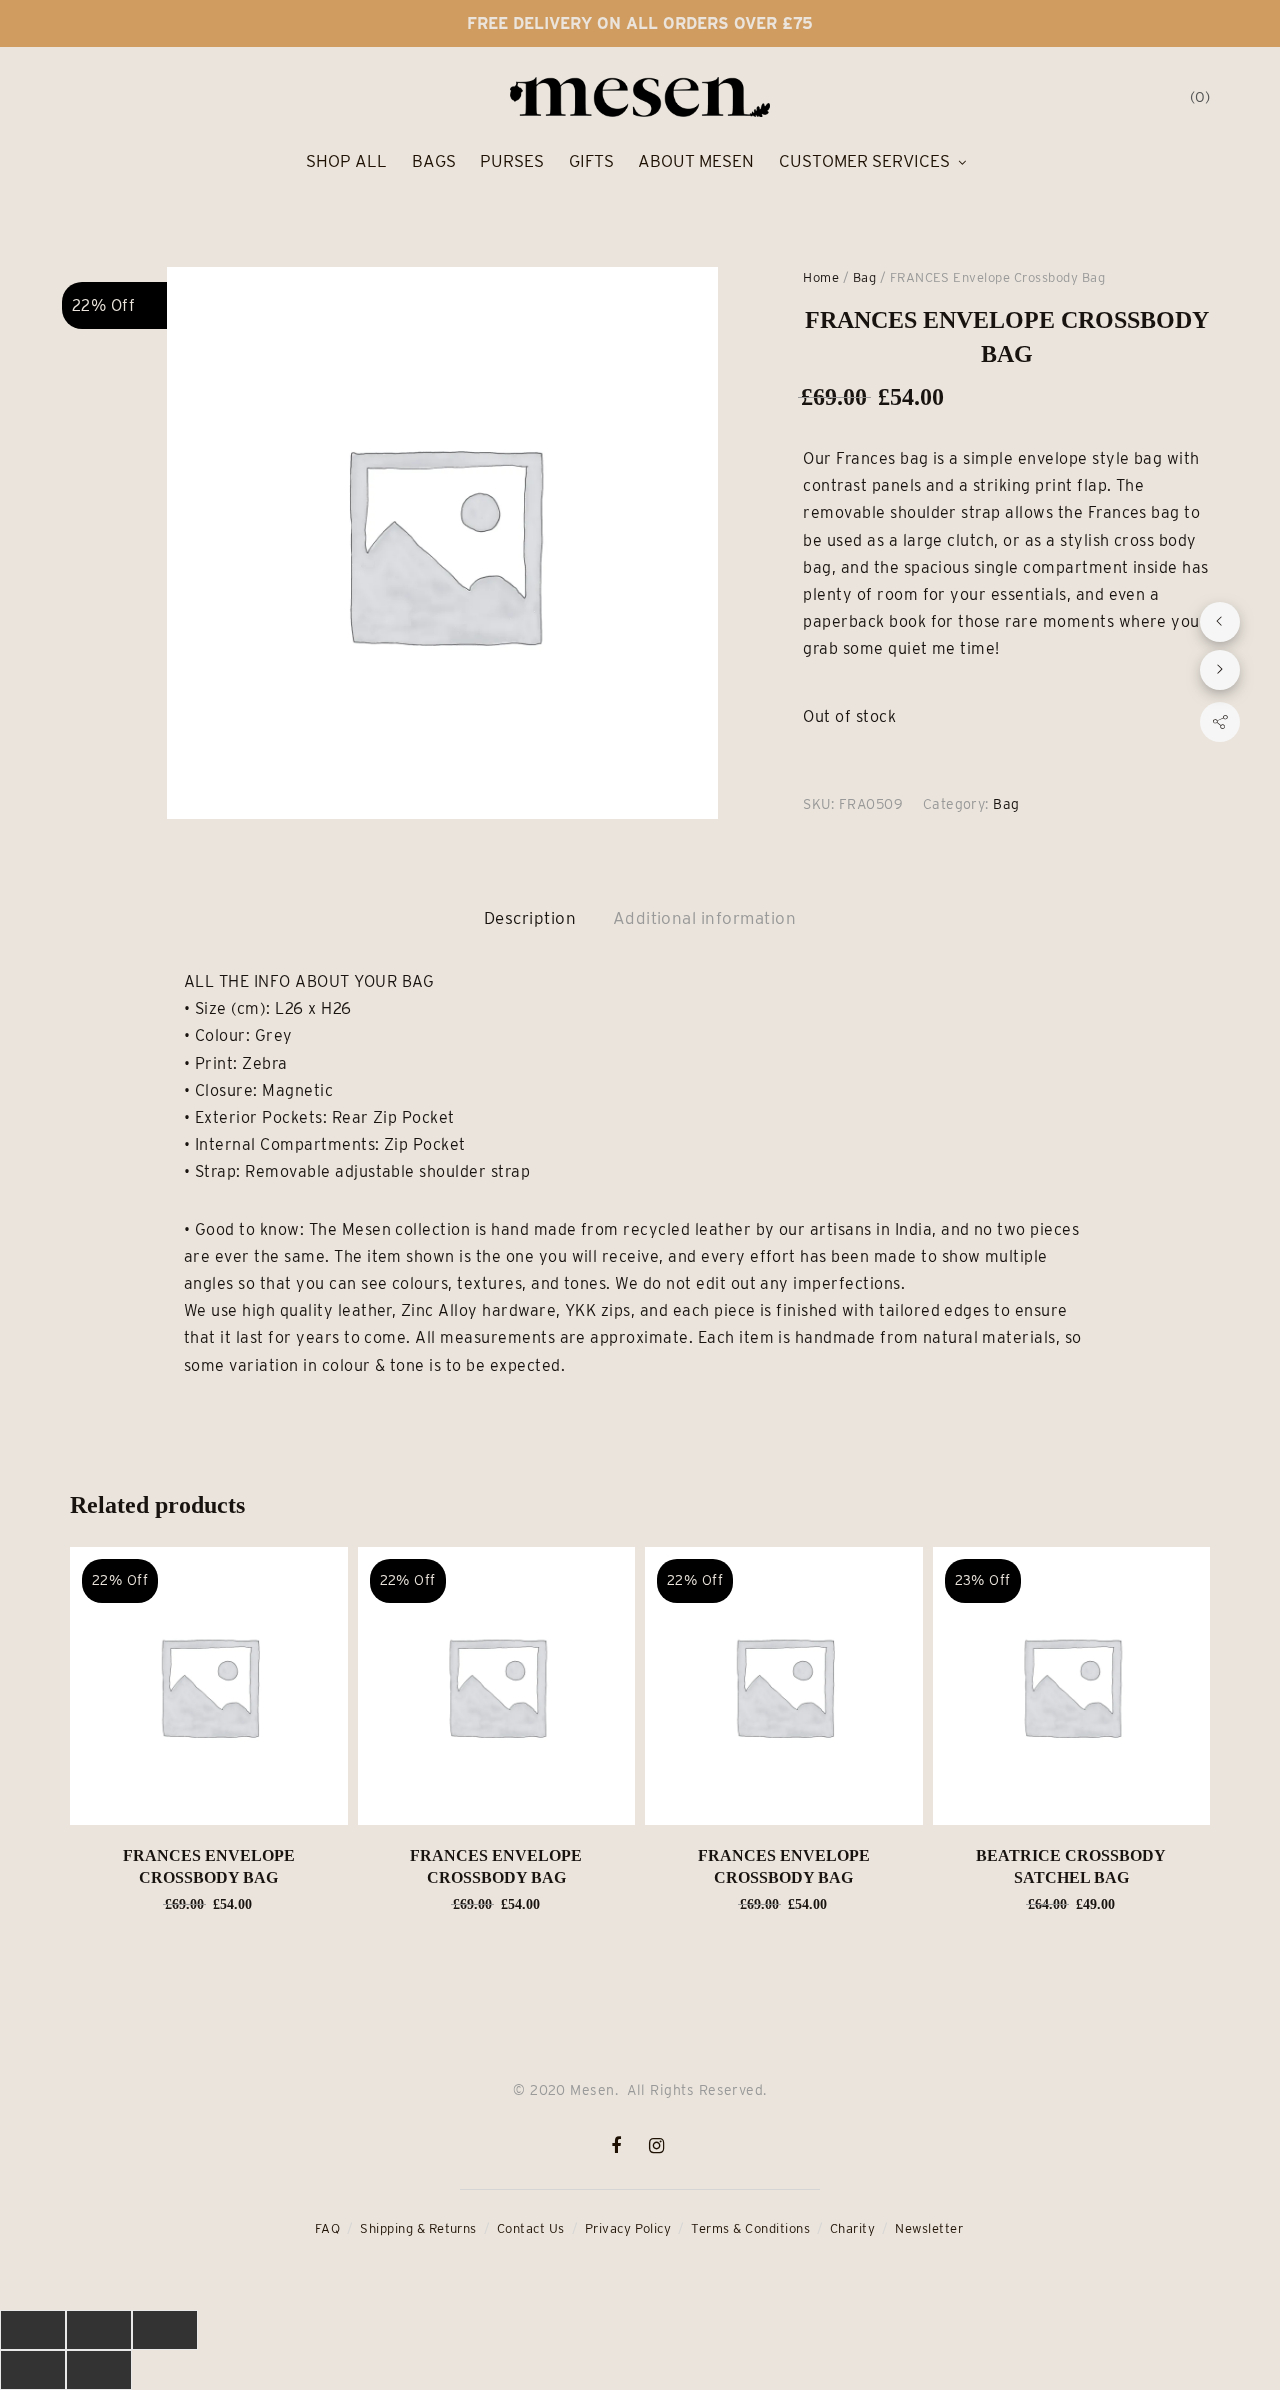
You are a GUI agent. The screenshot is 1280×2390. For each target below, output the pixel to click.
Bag (864, 277)
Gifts (591, 161)
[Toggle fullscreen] (99, 2330)
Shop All (346, 161)
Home (821, 277)
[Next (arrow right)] (99, 2370)
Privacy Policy (628, 2228)
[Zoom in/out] (165, 2330)
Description (530, 918)
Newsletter (929, 2228)
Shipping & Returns (418, 2228)
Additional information (705, 918)
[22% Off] (209, 1684)
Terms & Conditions (750, 2228)
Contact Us (531, 2228)
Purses (512, 161)
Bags (434, 161)
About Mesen (696, 161)
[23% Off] (1072, 1684)
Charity (852, 2228)
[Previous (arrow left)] (33, 2370)
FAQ (327, 2228)
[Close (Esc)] (33, 2330)
